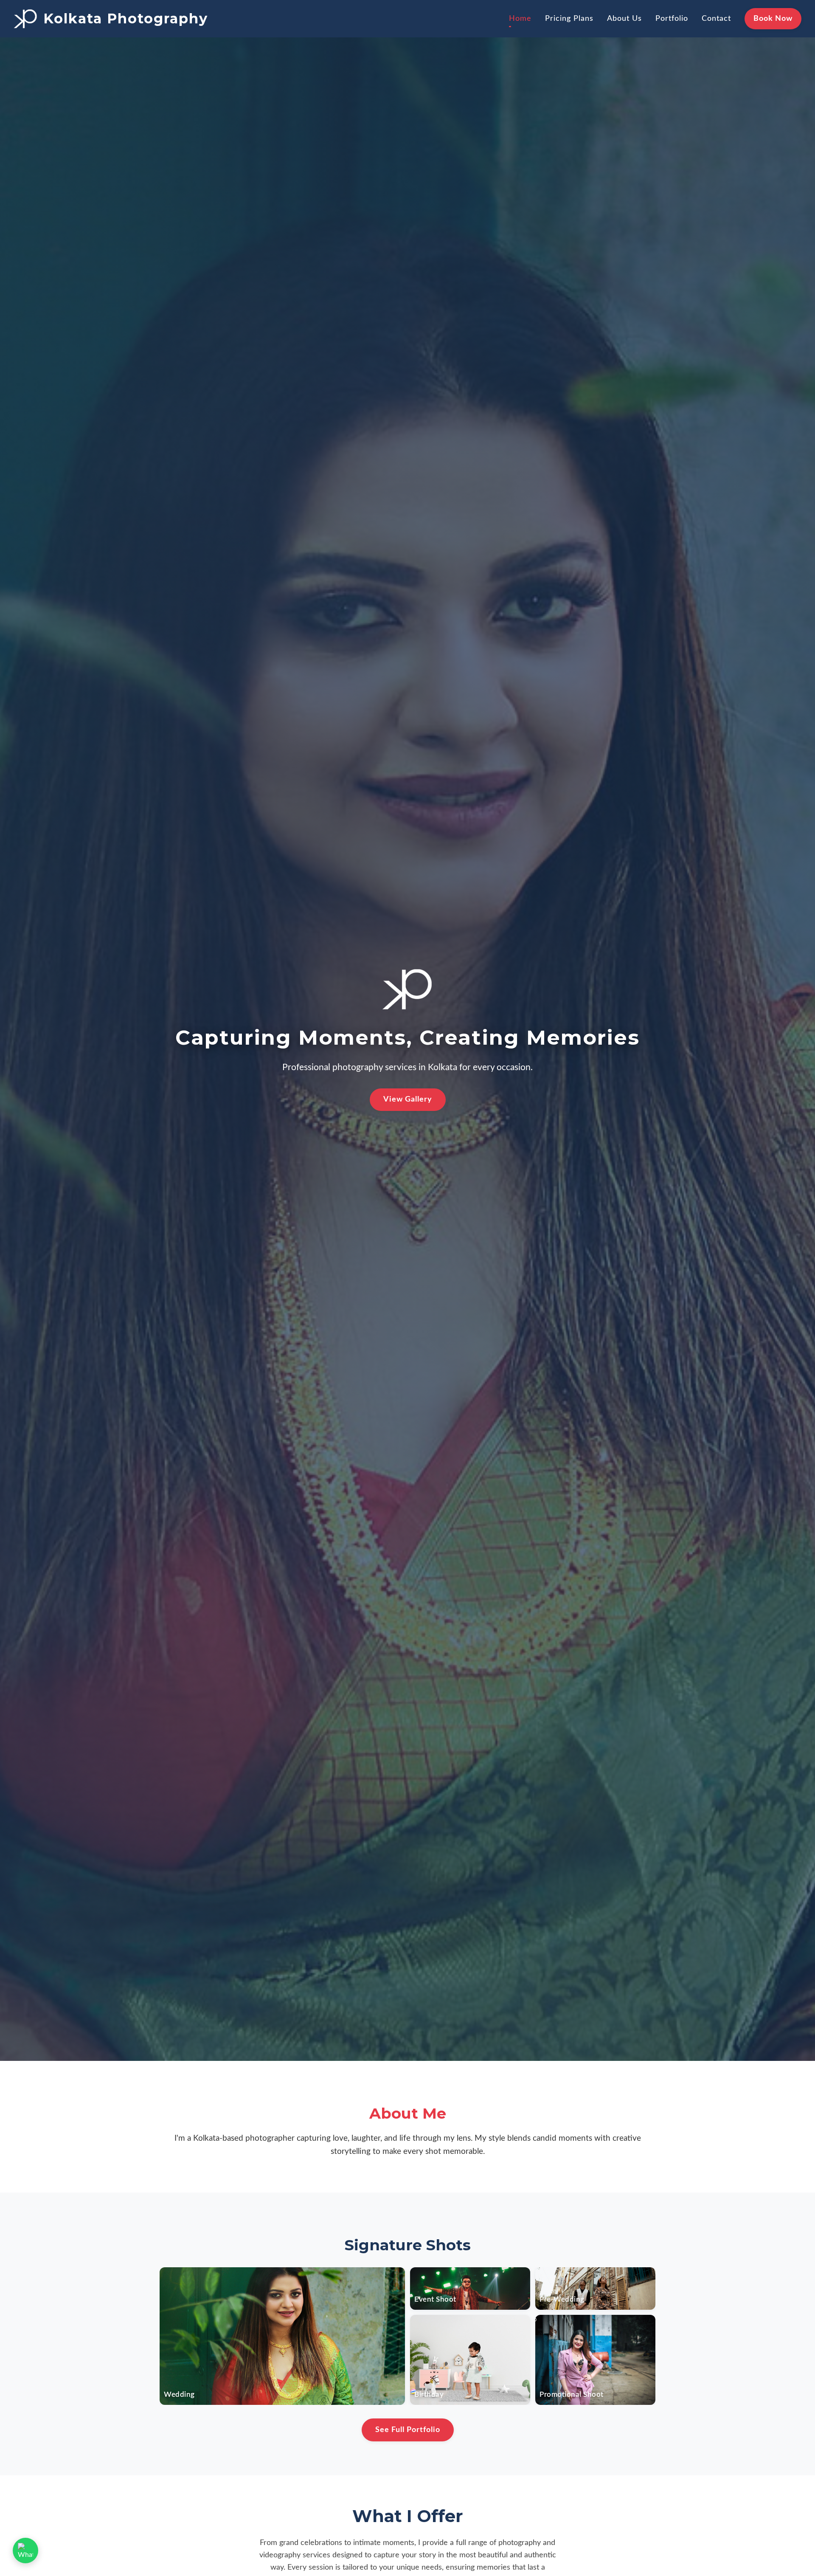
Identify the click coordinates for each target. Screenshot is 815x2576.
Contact (716, 18)
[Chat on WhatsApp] (25, 2551)
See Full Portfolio (408, 2430)
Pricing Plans (569, 18)
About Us (624, 18)
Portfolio (672, 18)
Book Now (773, 18)
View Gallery (408, 1099)
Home (520, 18)
